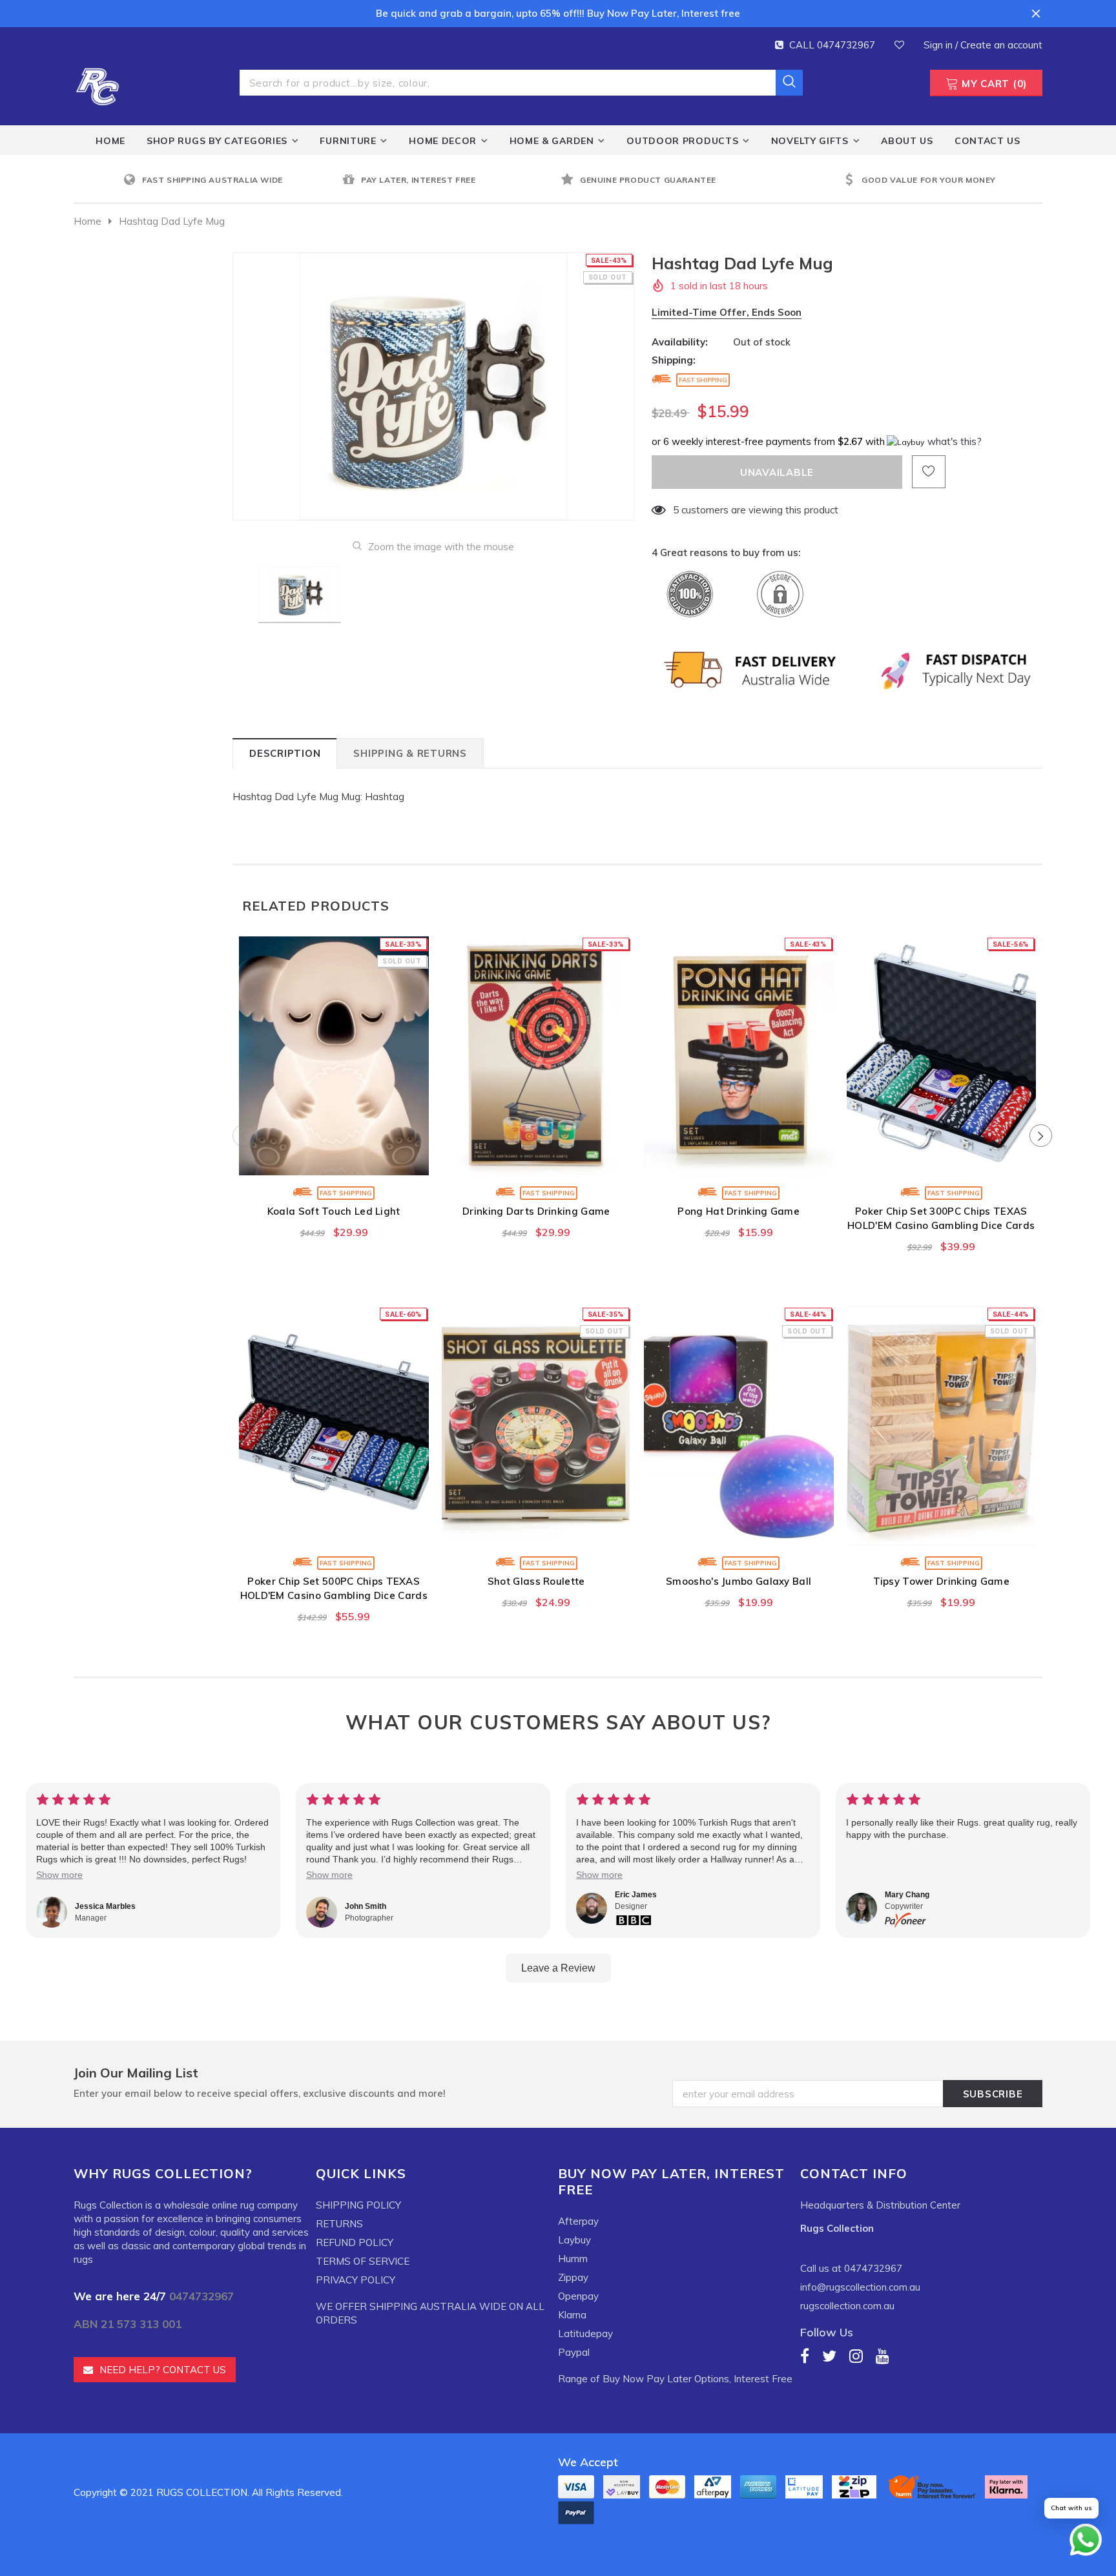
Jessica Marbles (105, 1906)
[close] (1036, 14)
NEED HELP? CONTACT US (163, 2370)
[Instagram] (856, 2355)
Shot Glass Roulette (536, 1581)
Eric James (636, 1895)
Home (88, 221)
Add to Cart (536, 1162)
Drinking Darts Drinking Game (536, 1211)
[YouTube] (883, 2355)
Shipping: (674, 360)
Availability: (680, 342)
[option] (230, 180)
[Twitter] (829, 2355)
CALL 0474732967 (832, 45)
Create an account (1001, 45)
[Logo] (98, 85)
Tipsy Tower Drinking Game (942, 1581)
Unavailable (334, 1162)
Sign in (939, 45)
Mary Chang (907, 1895)
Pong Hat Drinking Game (739, 1211)
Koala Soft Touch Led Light (334, 1211)
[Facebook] (805, 2355)
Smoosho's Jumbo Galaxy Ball (739, 1581)
